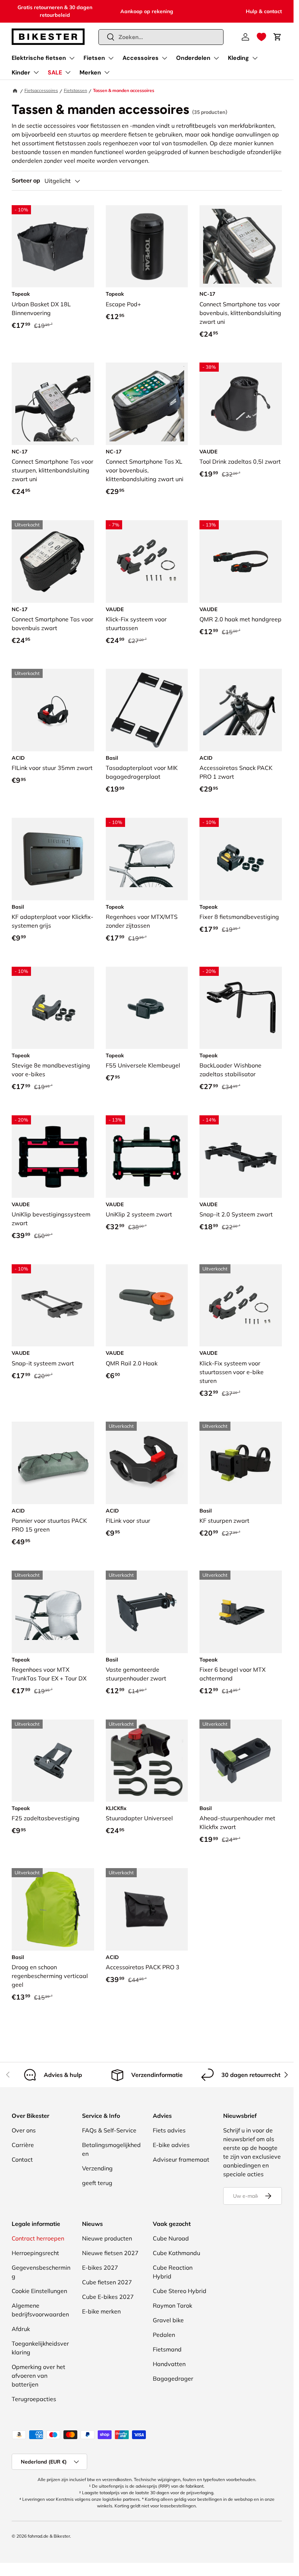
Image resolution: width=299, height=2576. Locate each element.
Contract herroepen (38, 2238)
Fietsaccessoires (41, 90)
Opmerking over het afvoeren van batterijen (38, 2376)
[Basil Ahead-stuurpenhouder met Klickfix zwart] (241, 1761)
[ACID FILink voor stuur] (147, 1463)
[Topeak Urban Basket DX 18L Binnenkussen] (53, 246)
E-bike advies (171, 2145)
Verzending (97, 2168)
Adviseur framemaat (181, 2159)
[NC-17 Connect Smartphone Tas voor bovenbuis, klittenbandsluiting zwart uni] (241, 246)
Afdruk (21, 2329)
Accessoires (141, 58)
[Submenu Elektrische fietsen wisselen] (72, 58)
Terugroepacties (34, 2399)
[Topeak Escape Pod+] (147, 246)
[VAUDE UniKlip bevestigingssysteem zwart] (53, 1157)
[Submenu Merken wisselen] (107, 72)
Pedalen (164, 2335)
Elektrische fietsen (39, 58)
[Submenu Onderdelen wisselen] (216, 58)
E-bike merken (101, 2311)
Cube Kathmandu (176, 2253)
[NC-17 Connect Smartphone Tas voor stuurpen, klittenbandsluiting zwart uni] (53, 404)
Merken (90, 72)
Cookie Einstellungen (39, 2291)
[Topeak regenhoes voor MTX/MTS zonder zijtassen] (147, 859)
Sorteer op (26, 181)
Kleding (238, 58)
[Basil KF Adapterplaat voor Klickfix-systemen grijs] (53, 859)
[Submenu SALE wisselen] (68, 72)
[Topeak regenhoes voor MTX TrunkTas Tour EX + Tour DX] (53, 1612)
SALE (55, 72)
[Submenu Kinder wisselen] (36, 72)
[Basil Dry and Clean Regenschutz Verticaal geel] (53, 1909)
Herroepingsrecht (35, 2253)
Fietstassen (75, 90)
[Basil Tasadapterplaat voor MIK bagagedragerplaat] (147, 710)
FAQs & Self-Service (109, 2130)
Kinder (21, 72)
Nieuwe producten (107, 2238)
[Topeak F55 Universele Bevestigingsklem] (147, 1008)
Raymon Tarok (172, 2305)
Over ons (24, 2130)
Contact (22, 2159)
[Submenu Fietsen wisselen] (111, 58)
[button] (261, 37)
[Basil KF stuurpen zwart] (241, 1463)
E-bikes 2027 (100, 2268)
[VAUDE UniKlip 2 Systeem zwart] (147, 1157)
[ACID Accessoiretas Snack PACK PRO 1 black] (241, 710)
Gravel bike (168, 2320)
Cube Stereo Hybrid (180, 2291)
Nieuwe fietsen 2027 (110, 2253)
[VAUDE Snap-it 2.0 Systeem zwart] (241, 1157)
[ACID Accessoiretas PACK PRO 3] (147, 1909)
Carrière (23, 2145)
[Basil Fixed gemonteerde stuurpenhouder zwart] (147, 1612)
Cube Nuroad (171, 2238)
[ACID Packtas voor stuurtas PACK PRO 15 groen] (53, 1463)
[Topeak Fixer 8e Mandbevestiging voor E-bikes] (53, 1008)
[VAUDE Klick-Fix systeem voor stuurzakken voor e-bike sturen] (241, 1306)
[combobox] (161, 37)
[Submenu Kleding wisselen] (255, 58)
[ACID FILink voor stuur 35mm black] (53, 710)
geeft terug (97, 2183)
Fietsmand (167, 2349)
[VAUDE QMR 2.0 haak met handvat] (241, 561)
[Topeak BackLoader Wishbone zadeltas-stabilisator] (241, 1008)
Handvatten (169, 2364)
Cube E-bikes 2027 (108, 2297)
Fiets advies (169, 2130)
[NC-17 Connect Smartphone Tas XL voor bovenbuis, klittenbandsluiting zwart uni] (147, 404)
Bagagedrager (173, 2378)
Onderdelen (193, 58)
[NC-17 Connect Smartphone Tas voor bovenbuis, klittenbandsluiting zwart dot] (53, 561)
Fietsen (94, 58)
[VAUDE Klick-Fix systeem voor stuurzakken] (147, 561)
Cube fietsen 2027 (107, 2282)
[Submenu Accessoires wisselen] (164, 58)
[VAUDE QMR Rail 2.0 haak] (147, 1306)
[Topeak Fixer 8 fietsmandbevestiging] (241, 859)
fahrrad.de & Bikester (49, 2536)
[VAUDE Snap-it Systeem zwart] (53, 1306)
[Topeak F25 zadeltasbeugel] (53, 1761)
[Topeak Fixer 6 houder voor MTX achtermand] (241, 1612)
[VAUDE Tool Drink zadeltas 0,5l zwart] (241, 404)
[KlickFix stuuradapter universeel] (147, 1761)
